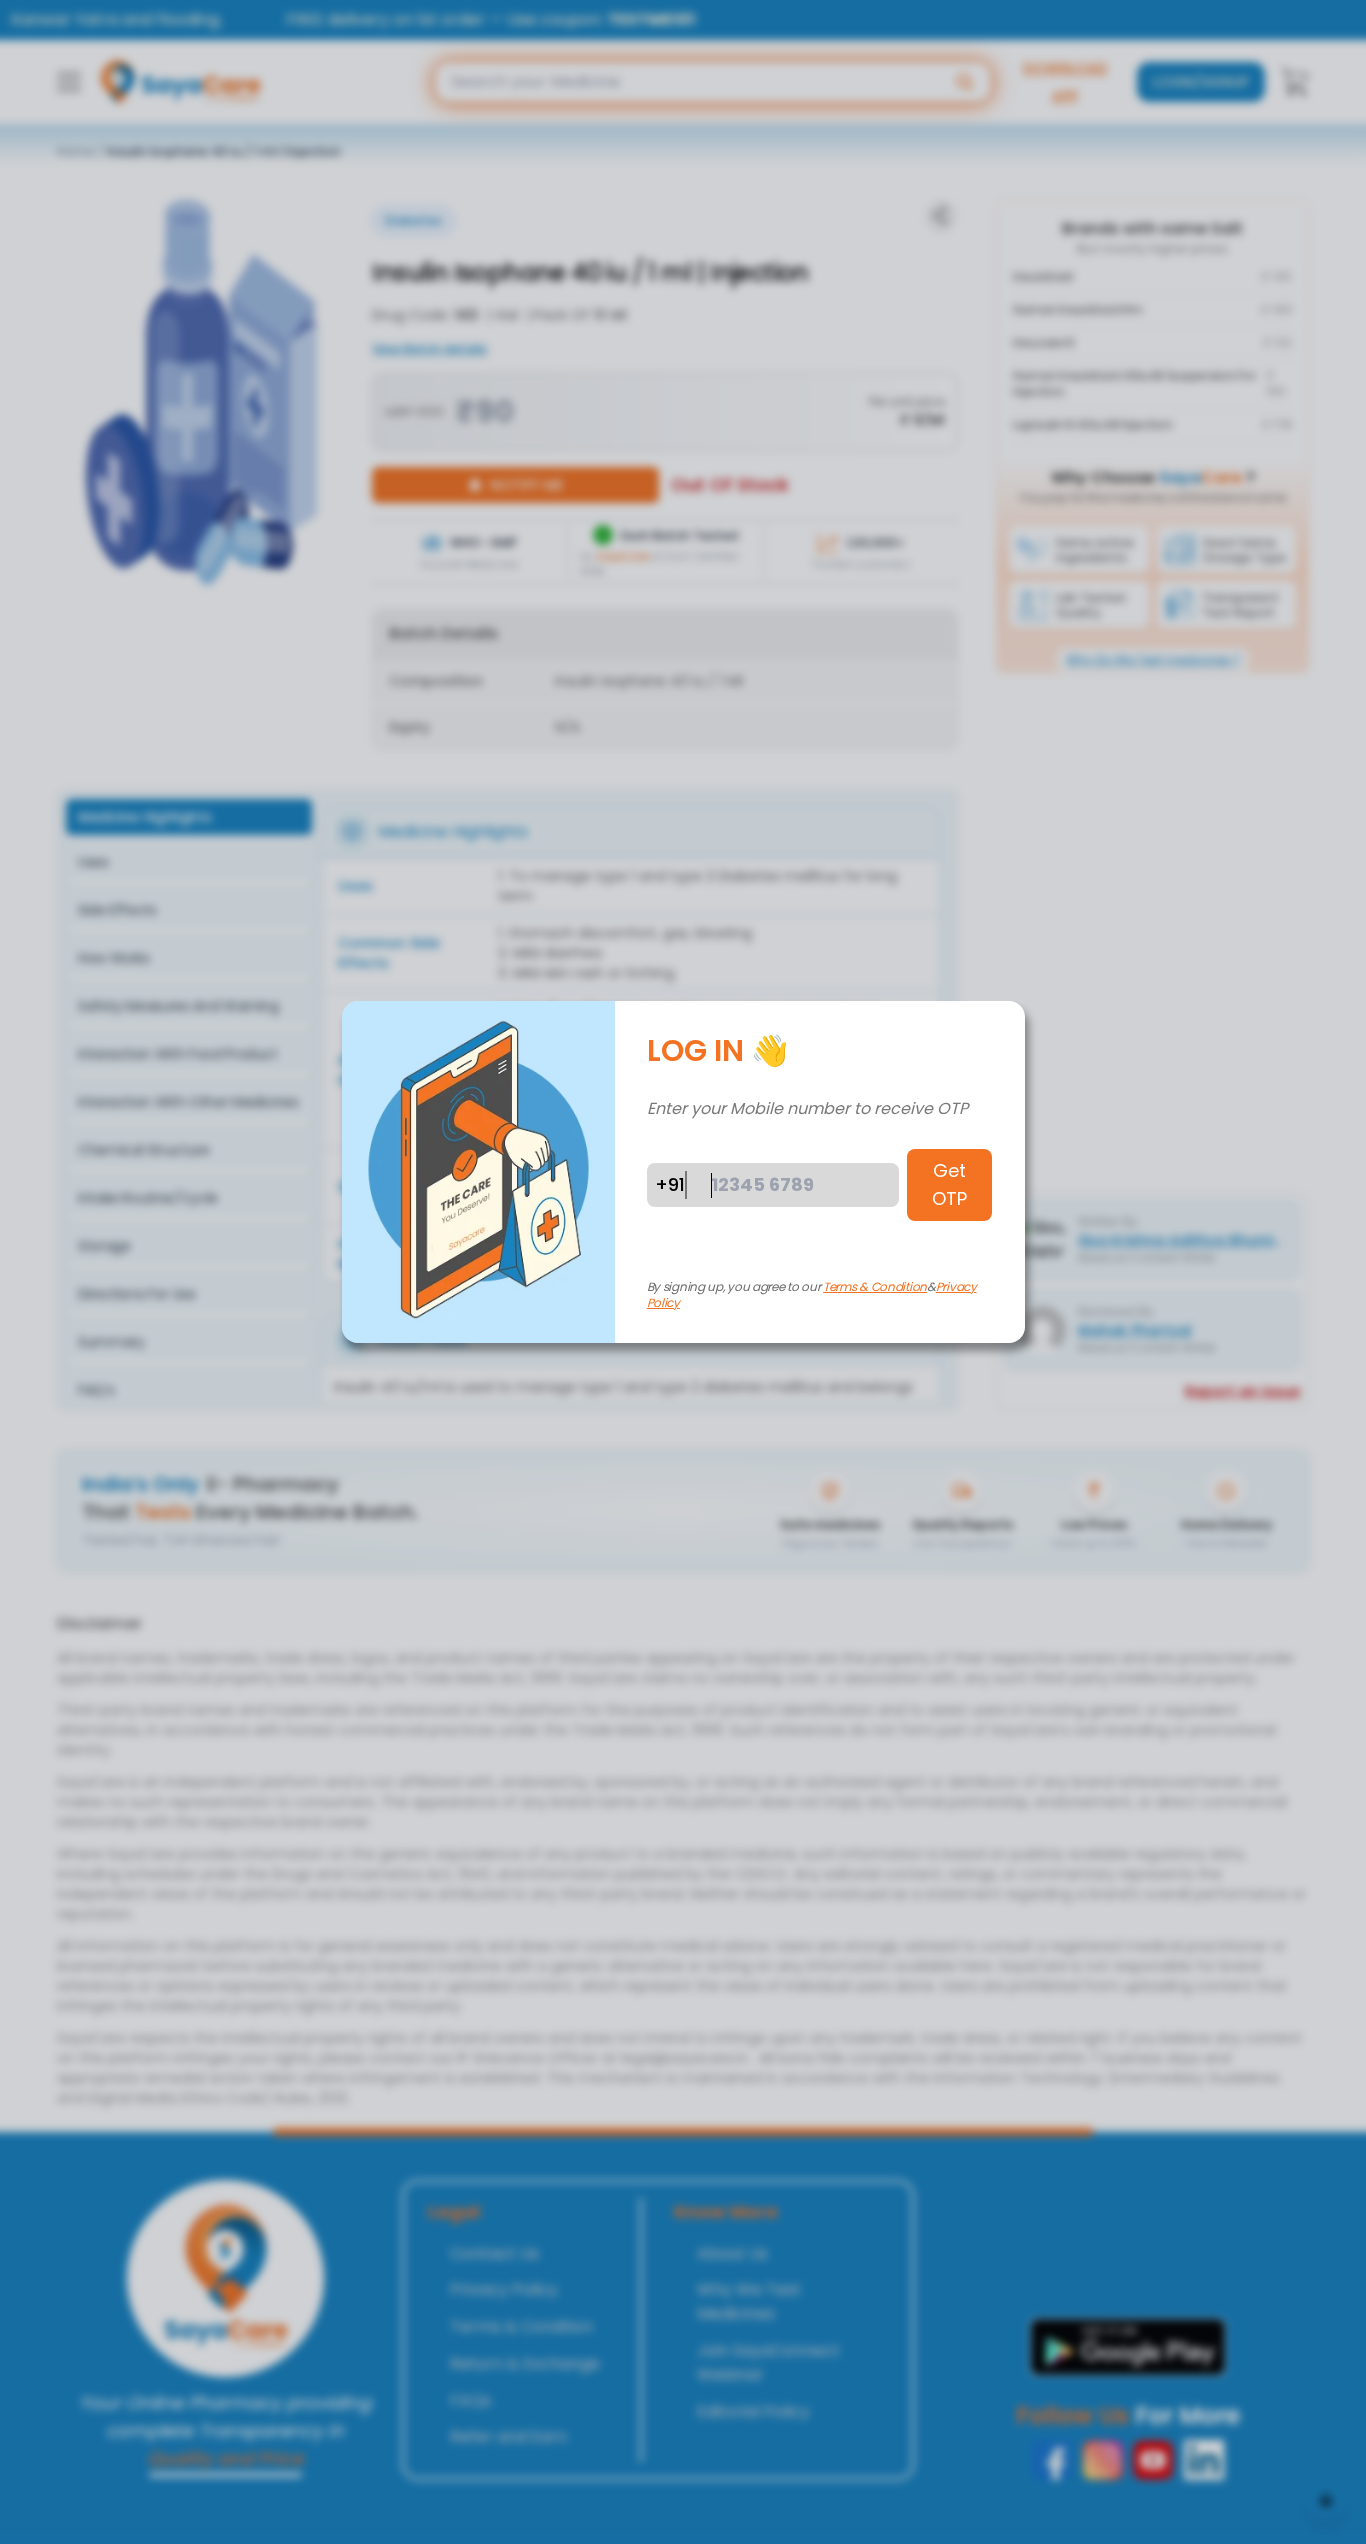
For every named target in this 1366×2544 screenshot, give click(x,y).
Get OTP (949, 1184)
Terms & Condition (875, 1286)
